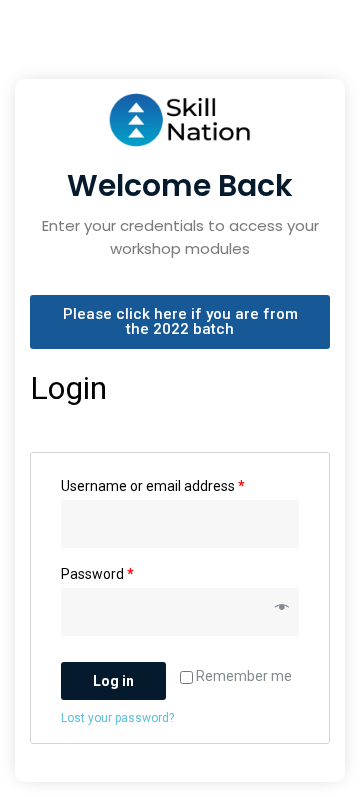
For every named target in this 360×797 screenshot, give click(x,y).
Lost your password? (117, 718)
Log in (113, 681)
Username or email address (153, 486)
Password (97, 574)
